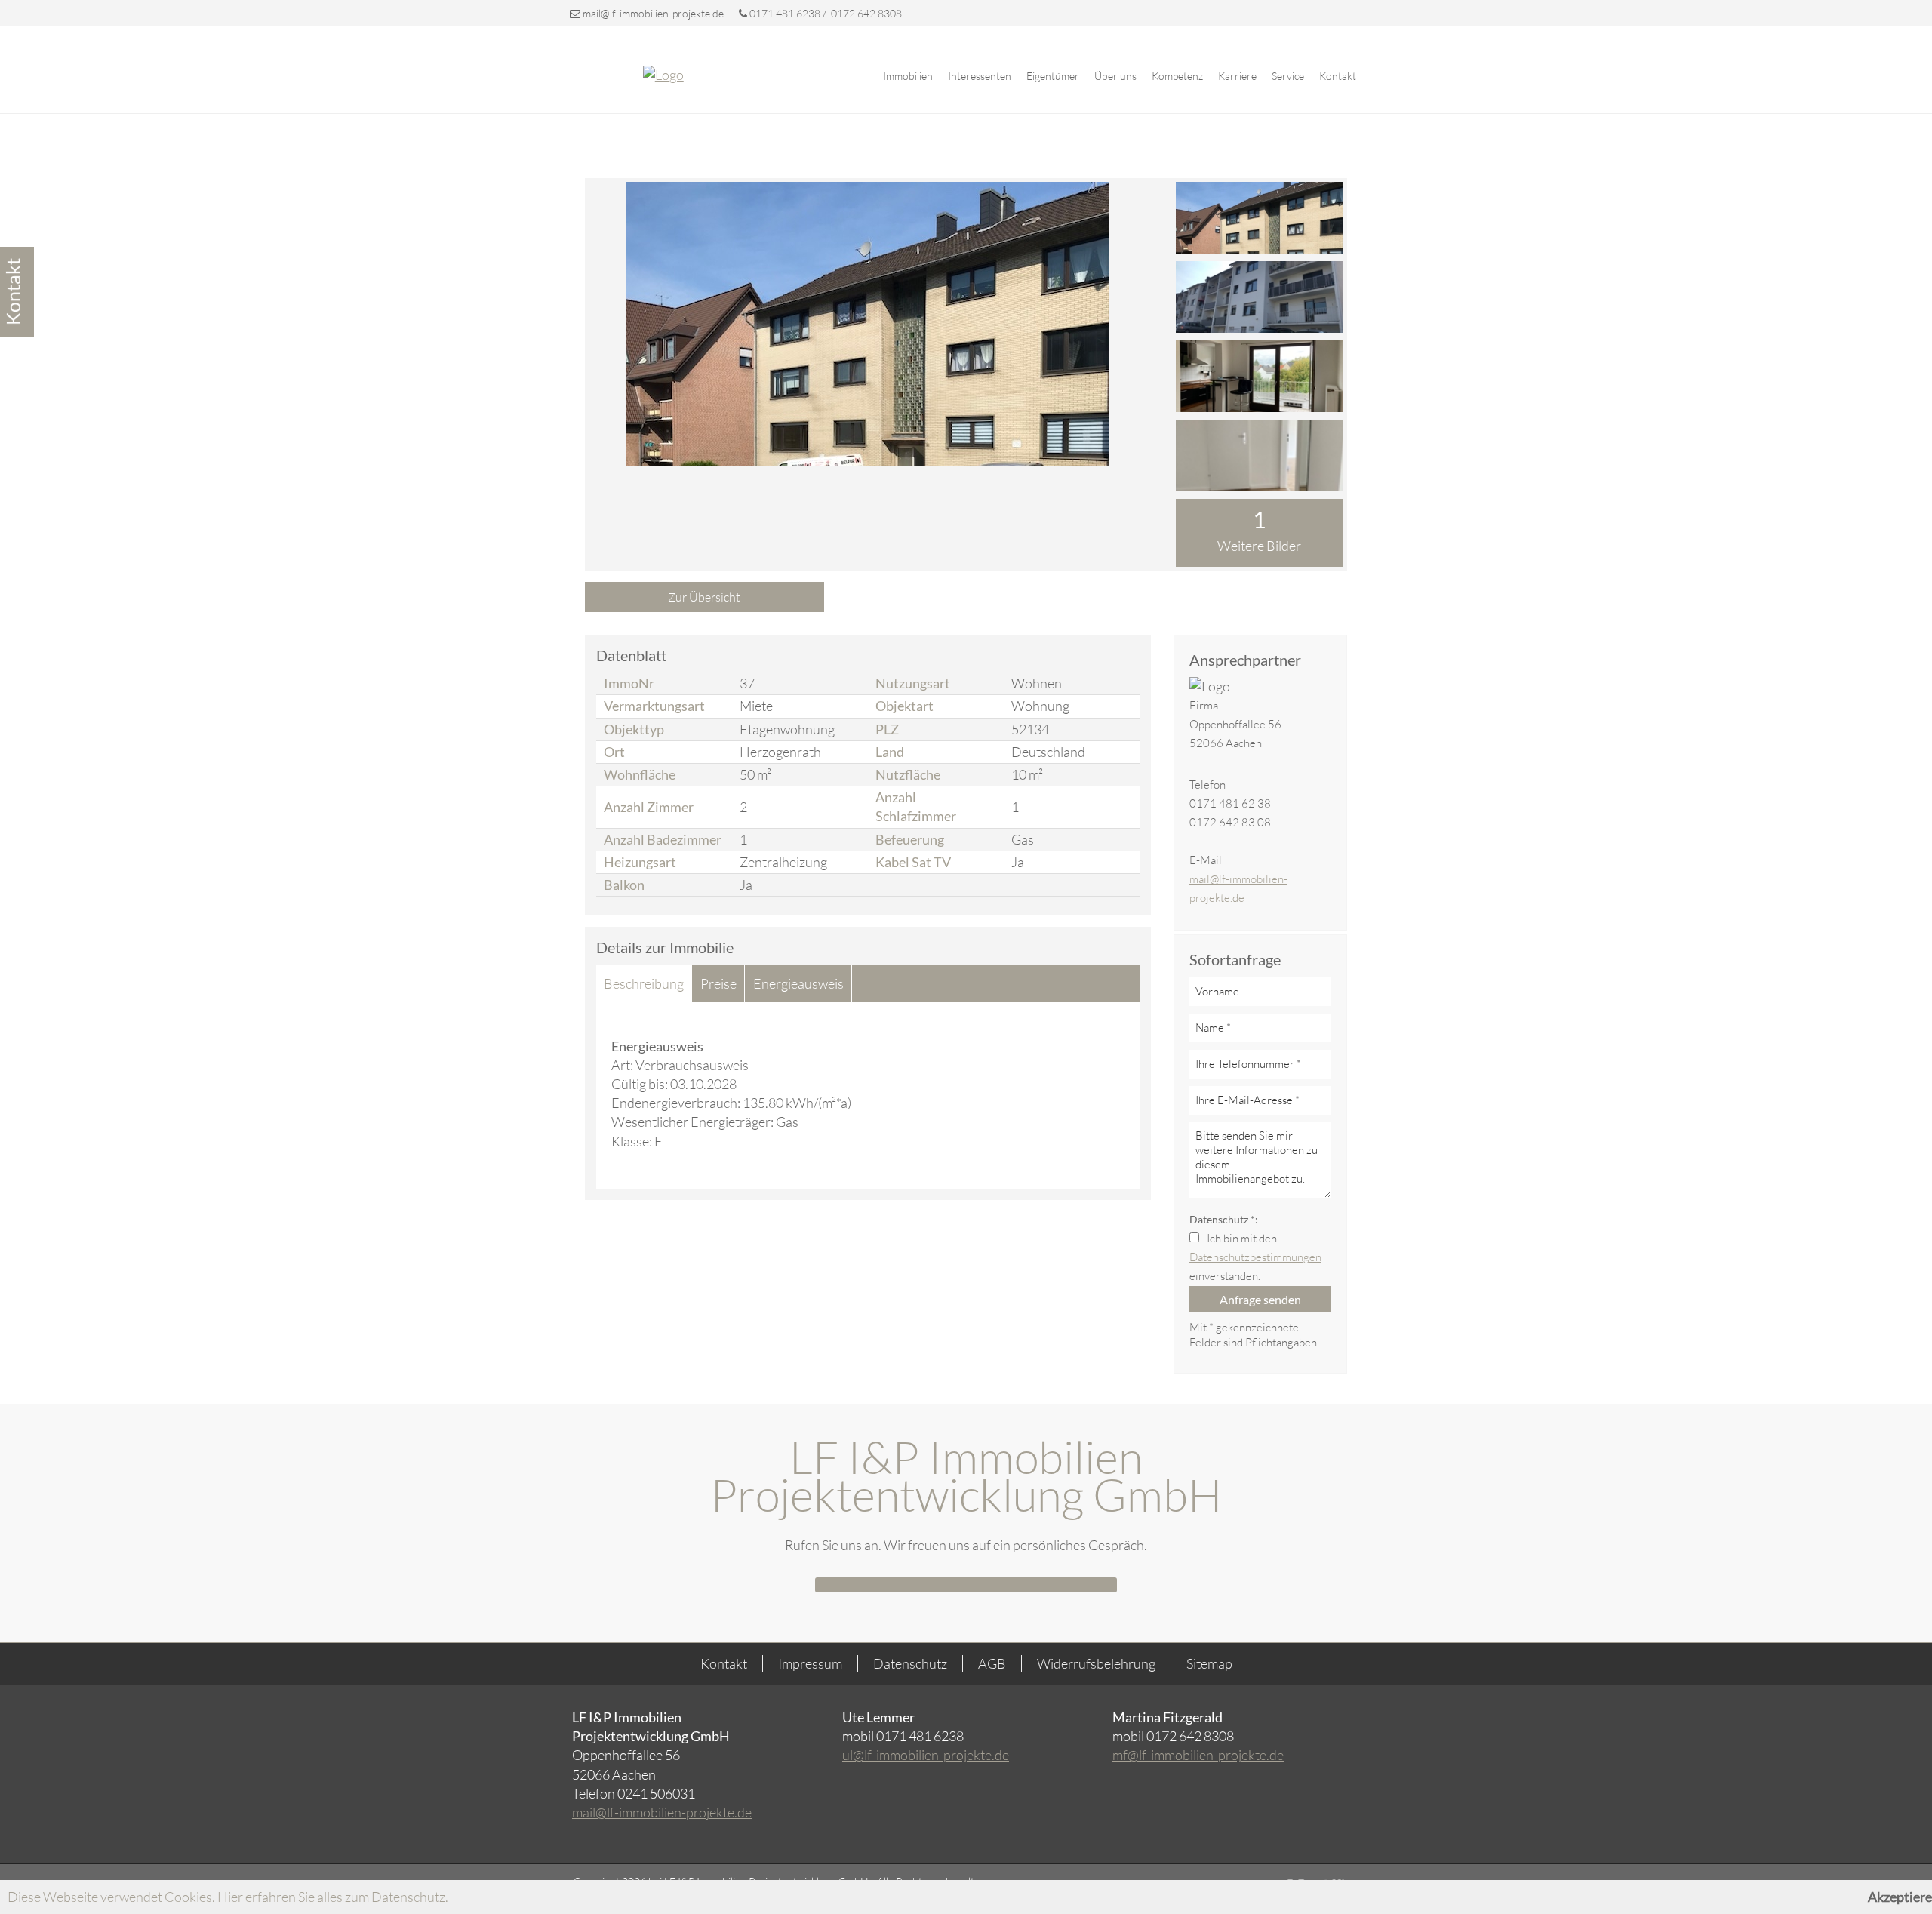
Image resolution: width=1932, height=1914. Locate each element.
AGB (992, 1663)
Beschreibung (644, 983)
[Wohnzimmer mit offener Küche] (1260, 376)
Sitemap (1209, 1663)
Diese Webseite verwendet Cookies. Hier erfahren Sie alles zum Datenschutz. (228, 1897)
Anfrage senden (1260, 1299)
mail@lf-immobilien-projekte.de (653, 13)
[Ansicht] (1260, 218)
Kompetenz (1177, 76)
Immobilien (908, 76)
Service (1288, 76)
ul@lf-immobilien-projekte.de (926, 1755)
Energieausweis (798, 983)
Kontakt (1338, 76)
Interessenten (980, 76)
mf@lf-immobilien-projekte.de (1198, 1755)
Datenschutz (910, 1663)
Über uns (1115, 76)
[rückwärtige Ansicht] (1260, 297)
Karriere (1237, 76)
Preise (718, 983)
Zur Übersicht (704, 597)
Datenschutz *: (1224, 1219)
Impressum (810, 1663)
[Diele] (1260, 455)
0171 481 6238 (785, 13)
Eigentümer (1053, 76)
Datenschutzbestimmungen (1255, 1257)
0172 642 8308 (865, 13)
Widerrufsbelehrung (1096, 1663)
